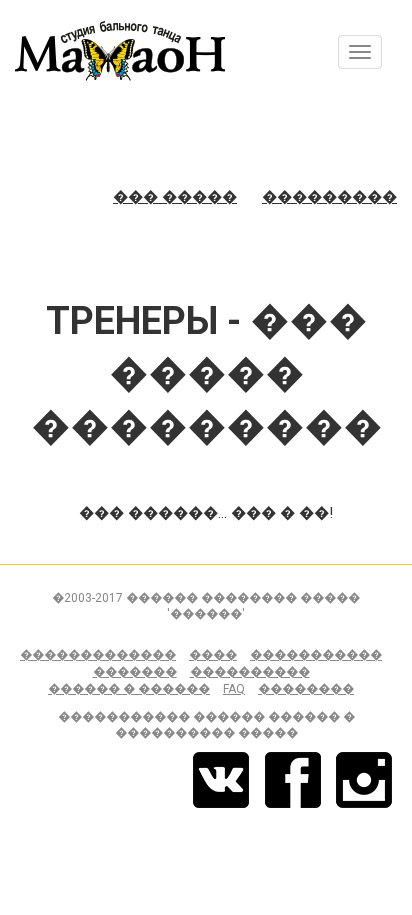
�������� (306, 689)
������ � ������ (129, 689)
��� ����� (175, 197)
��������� (329, 197)
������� (135, 672)
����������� (316, 655)
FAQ (234, 689)
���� (213, 655)
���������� (250, 672)
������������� (98, 655)
